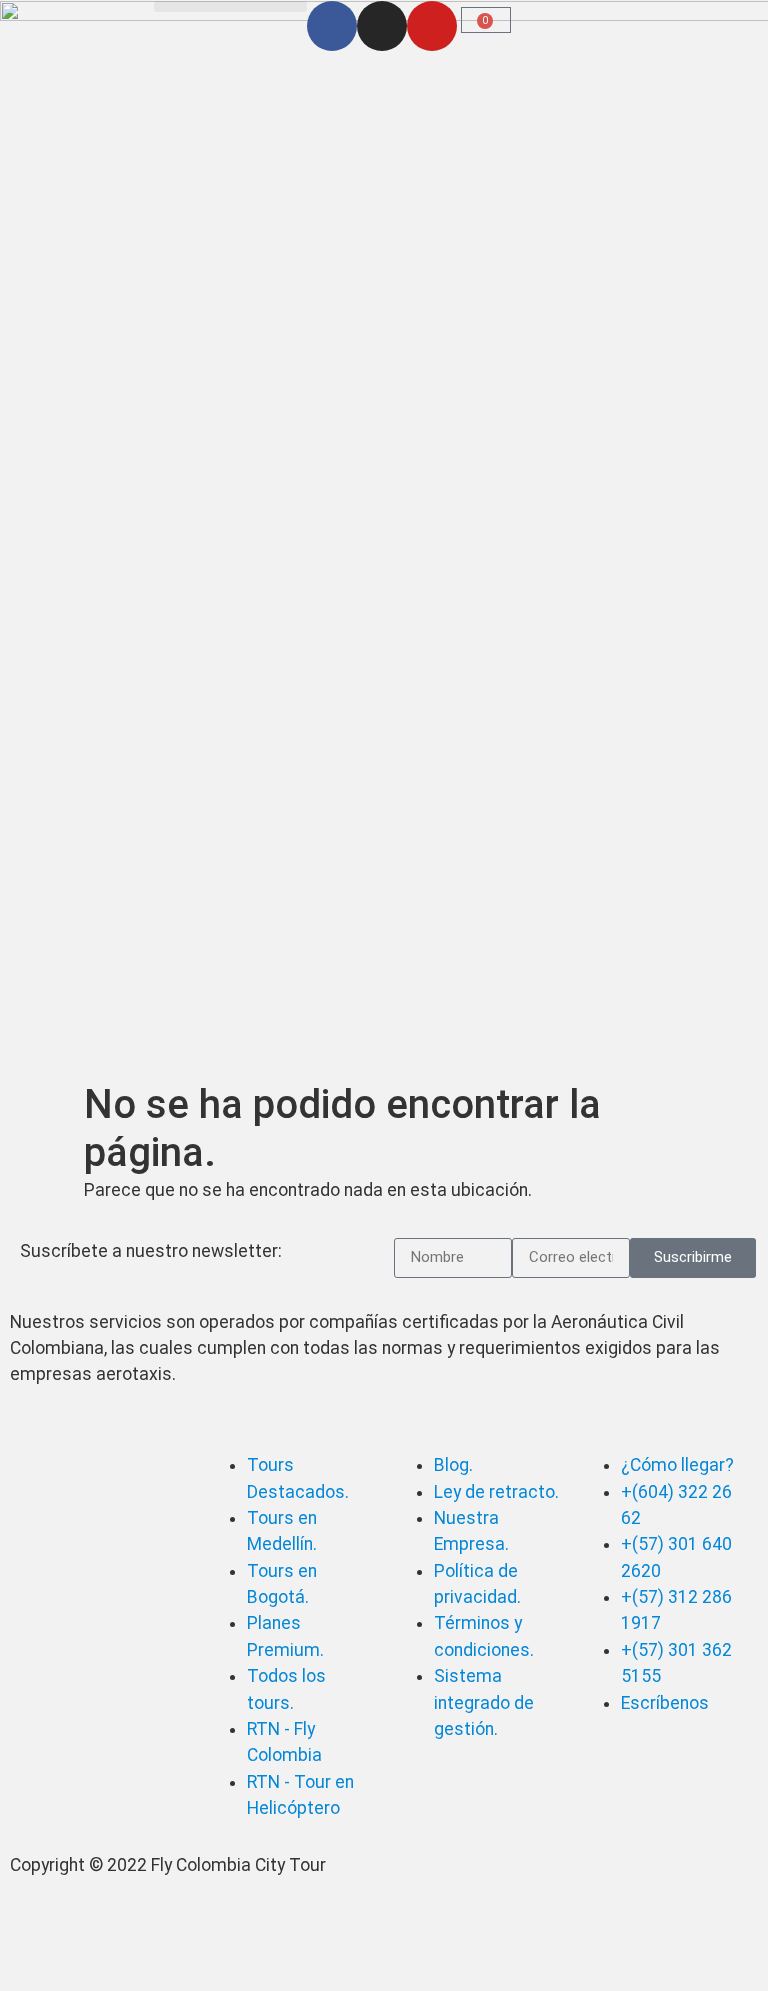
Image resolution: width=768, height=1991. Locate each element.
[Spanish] (192, 11)
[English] (166, 11)
